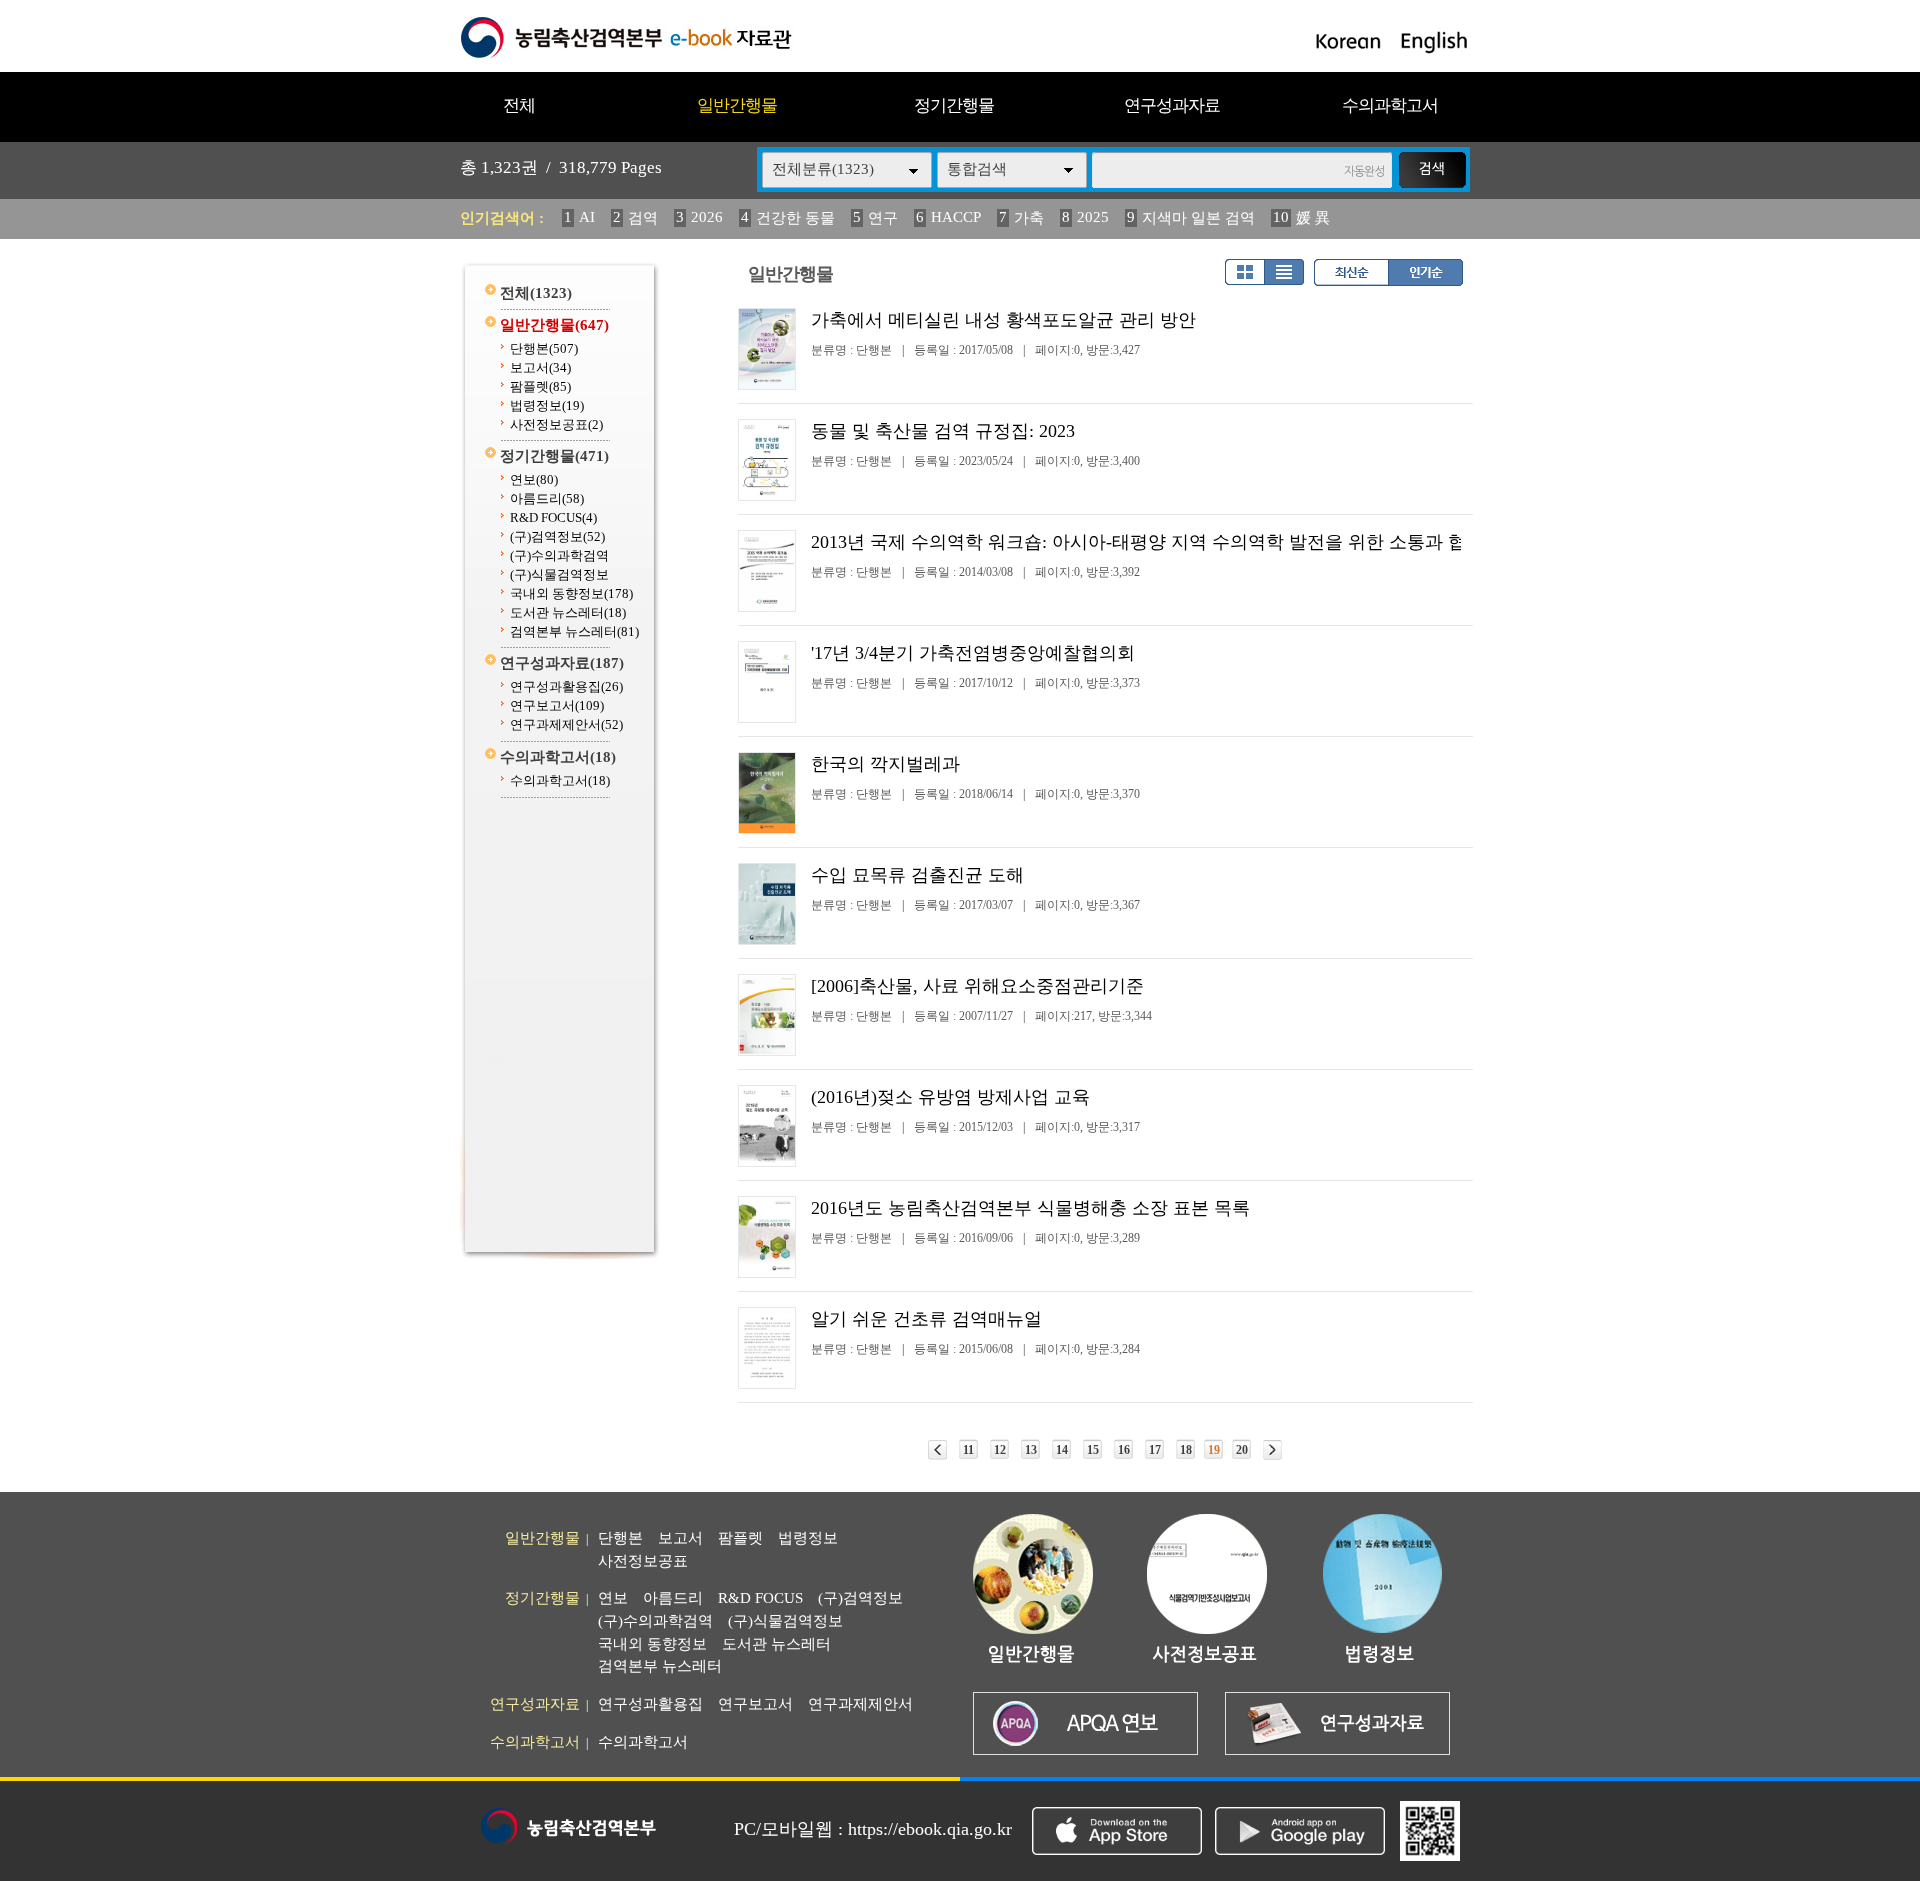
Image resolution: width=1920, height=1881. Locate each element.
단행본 (544, 348)
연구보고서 (557, 705)
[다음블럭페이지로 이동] (1272, 1450)
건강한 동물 (795, 218)
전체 (519, 105)
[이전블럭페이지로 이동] (937, 1450)
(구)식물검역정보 (559, 574)
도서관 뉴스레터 (568, 612)
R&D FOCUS (553, 517)
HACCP (956, 217)
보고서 (540, 367)
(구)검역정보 (557, 536)
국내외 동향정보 (571, 593)
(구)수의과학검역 (559, 555)
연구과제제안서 (566, 724)
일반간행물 (737, 105)
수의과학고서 (1390, 105)
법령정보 (547, 405)
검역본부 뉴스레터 (574, 631)
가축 (1029, 218)
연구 (883, 218)
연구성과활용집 (566, 686)
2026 (707, 217)
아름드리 (547, 498)
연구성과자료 (1172, 105)
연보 (534, 479)
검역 (643, 218)
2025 (1093, 217)
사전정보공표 (556, 424)
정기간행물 (954, 105)
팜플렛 (540, 386)
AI (587, 217)
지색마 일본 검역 (1198, 218)
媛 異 (1313, 218)
